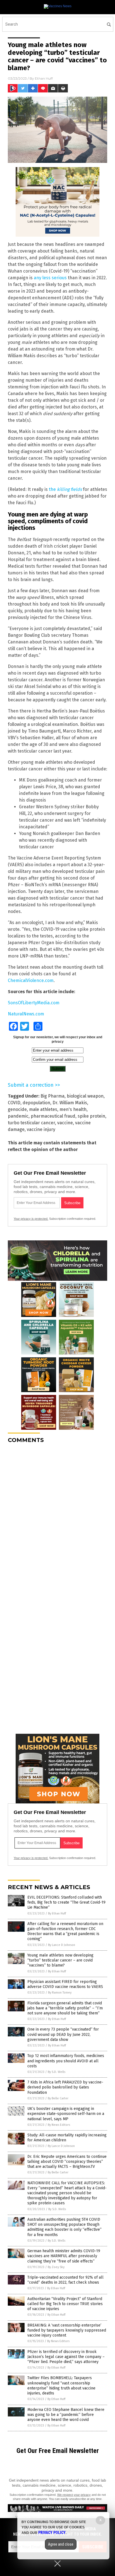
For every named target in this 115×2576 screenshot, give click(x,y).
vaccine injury (41, 1129)
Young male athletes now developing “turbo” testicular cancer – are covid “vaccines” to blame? (60, 1960)
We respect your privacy (74, 2495)
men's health (73, 1109)
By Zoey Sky (56, 2267)
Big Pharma (52, 1096)
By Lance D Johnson (62, 1945)
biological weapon (85, 1096)
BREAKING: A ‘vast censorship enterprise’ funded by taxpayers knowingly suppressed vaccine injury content (67, 2330)
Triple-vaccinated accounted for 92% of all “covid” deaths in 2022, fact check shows (65, 2280)
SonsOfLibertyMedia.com (34, 1003)
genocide (17, 1109)
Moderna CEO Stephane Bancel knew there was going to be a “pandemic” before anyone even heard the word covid (66, 2415)
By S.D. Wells (57, 2072)
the (65, 489)
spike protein (91, 1116)
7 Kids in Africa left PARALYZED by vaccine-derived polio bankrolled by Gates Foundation (65, 2087)
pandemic (18, 1116)
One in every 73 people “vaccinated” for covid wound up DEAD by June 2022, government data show (63, 2034)
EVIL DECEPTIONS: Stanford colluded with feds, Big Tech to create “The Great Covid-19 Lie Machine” (66, 1902)
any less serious (50, 278)
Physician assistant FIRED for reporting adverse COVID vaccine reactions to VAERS (65, 1984)
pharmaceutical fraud (53, 1116)
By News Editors (59, 2125)
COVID (14, 1103)
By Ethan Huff (57, 1913)
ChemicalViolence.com (31, 980)
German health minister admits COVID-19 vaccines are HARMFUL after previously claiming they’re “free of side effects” (64, 2256)
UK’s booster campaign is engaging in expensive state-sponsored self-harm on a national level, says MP (66, 2114)
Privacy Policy (52, 2533)
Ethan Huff (44, 78)
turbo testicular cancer (31, 1123)
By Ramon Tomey (60, 1993)
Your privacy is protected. (31, 1219)
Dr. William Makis (70, 1103)
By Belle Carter (58, 2098)
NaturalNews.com (26, 1014)
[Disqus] (57, 1517)
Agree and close (61, 2544)
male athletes (43, 1109)
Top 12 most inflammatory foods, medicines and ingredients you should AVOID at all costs (66, 2061)
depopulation (36, 1103)
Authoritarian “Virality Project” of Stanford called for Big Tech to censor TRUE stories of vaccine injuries (65, 2304)
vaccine (65, 1123)
